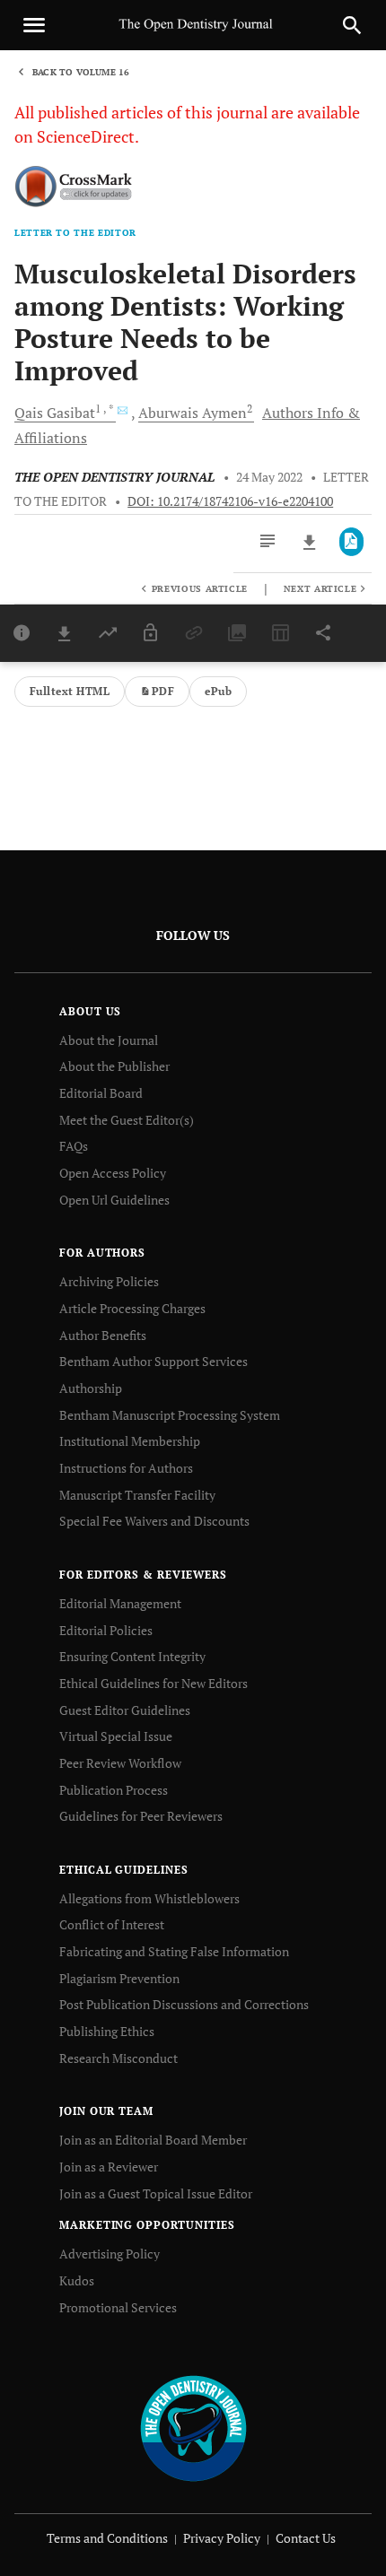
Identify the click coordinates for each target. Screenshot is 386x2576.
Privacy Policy (222, 2538)
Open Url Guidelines (114, 1200)
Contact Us (306, 2538)
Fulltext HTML (70, 691)
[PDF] (351, 542)
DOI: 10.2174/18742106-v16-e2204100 (230, 501)
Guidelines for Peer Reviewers (141, 1816)
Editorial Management (120, 1603)
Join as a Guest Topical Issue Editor (156, 2193)
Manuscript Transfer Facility (137, 1495)
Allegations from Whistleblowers (149, 1898)
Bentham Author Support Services (154, 1361)
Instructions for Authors (126, 1468)
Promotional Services (118, 2307)
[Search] (352, 25)
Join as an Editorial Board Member (153, 2140)
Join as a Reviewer (109, 2167)
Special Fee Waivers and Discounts (154, 1521)
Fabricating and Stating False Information (174, 1951)
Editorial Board (101, 1093)
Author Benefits (103, 1335)
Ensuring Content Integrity (132, 1656)
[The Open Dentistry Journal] (193, 2428)
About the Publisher (114, 1066)
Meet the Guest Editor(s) (127, 1120)
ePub (218, 691)
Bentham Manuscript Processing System (170, 1415)
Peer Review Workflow (120, 1763)
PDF (163, 691)
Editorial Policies (106, 1630)
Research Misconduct (118, 2058)
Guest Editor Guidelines (125, 1710)
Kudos (77, 2280)
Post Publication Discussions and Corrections (184, 2004)
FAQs (74, 1146)
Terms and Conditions (107, 2538)
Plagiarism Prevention (119, 1978)
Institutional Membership (130, 1441)
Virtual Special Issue (116, 1736)
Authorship (91, 1388)
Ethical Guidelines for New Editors (154, 1683)
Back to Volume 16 (81, 72)
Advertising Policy (110, 2254)
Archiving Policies (109, 1281)
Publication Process (114, 1790)
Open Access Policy (113, 1173)
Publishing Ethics (107, 2031)
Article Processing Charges (132, 1308)
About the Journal (109, 1040)
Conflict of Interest (112, 1924)
